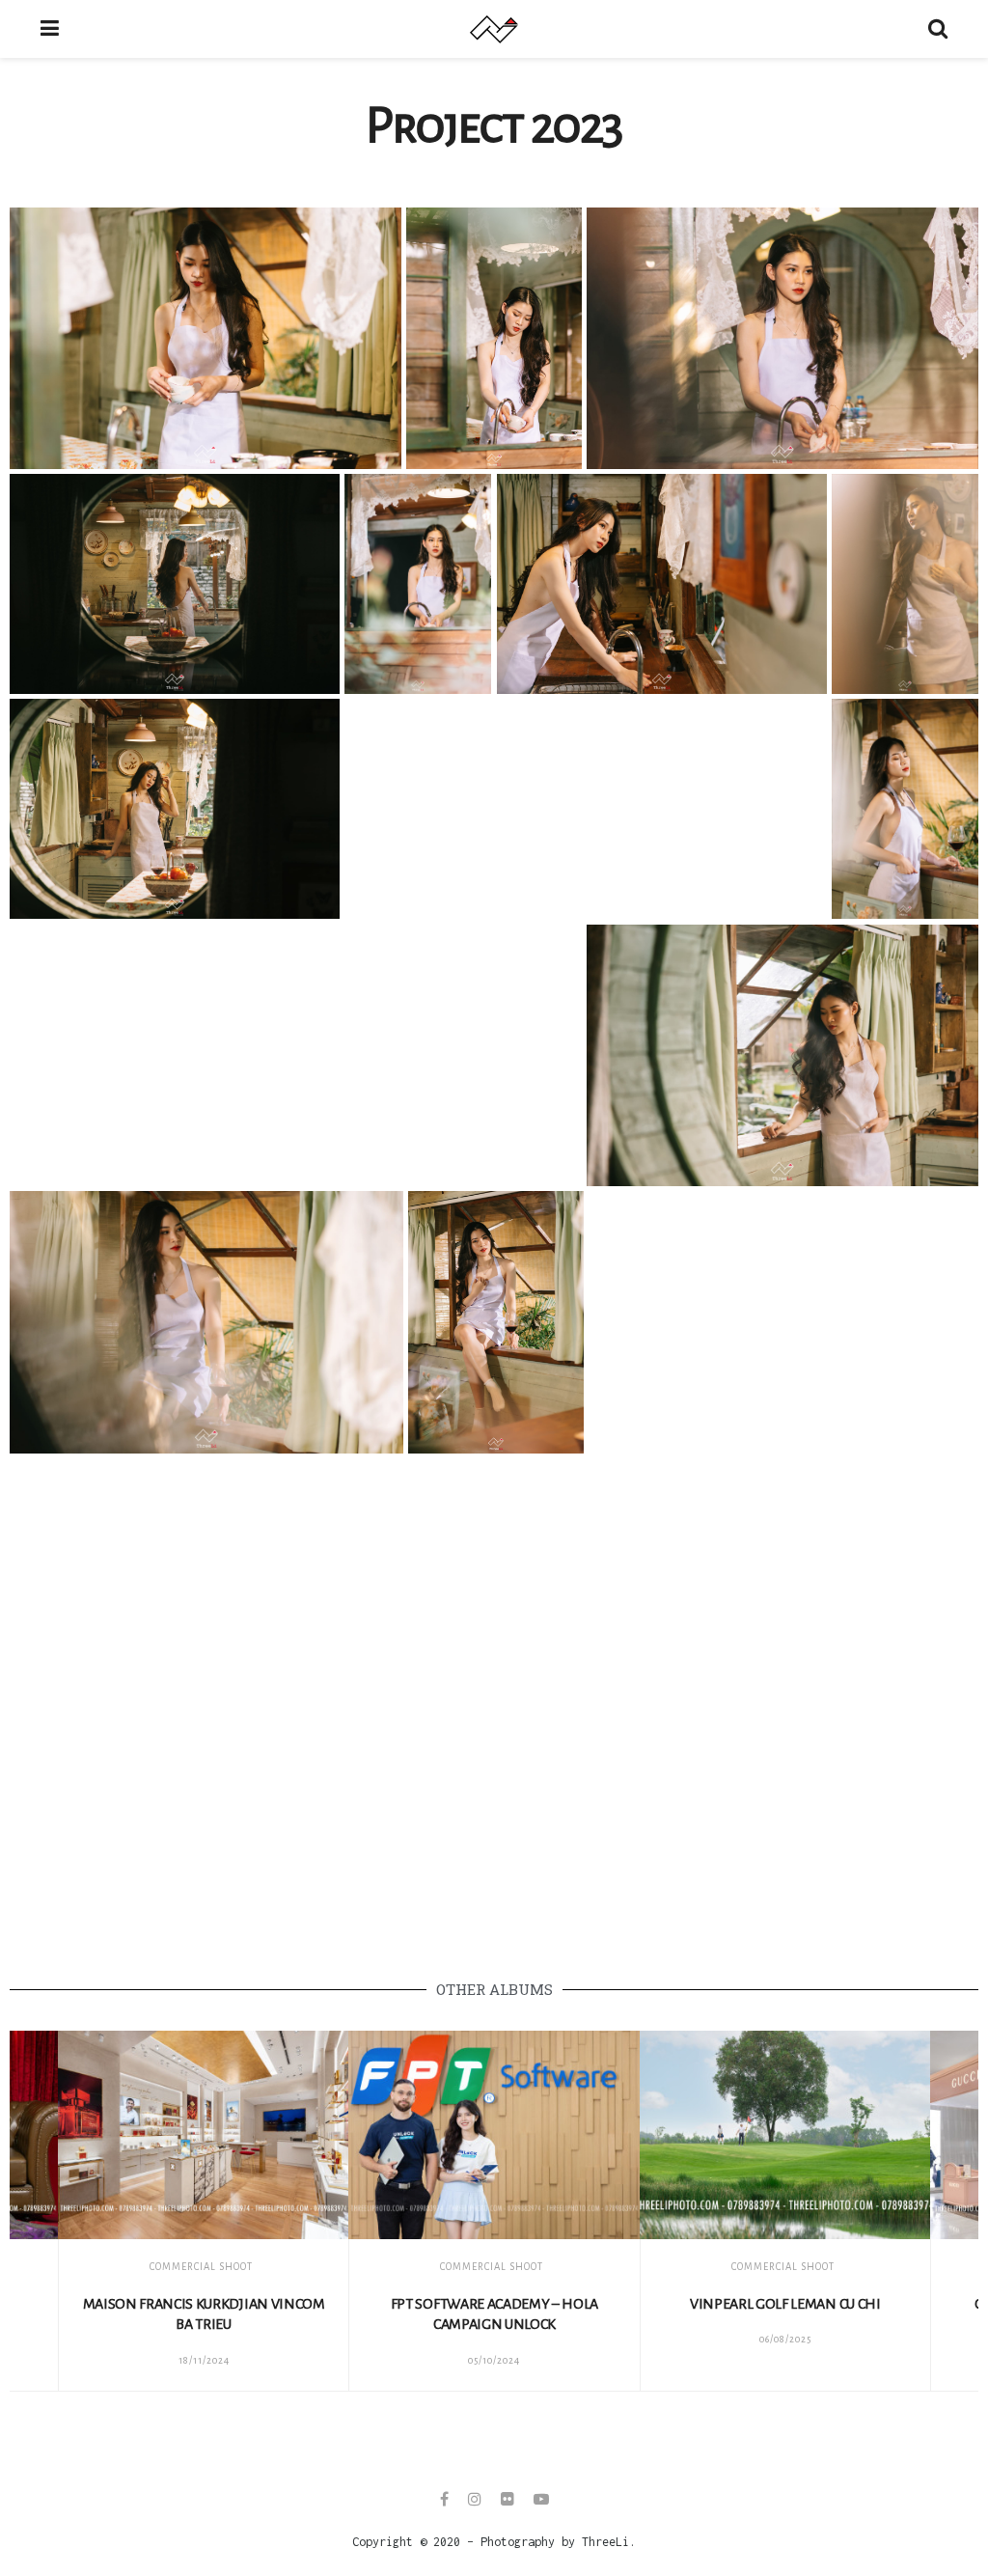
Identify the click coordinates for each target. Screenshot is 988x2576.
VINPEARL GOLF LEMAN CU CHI (785, 2304)
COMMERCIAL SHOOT (201, 2267)
